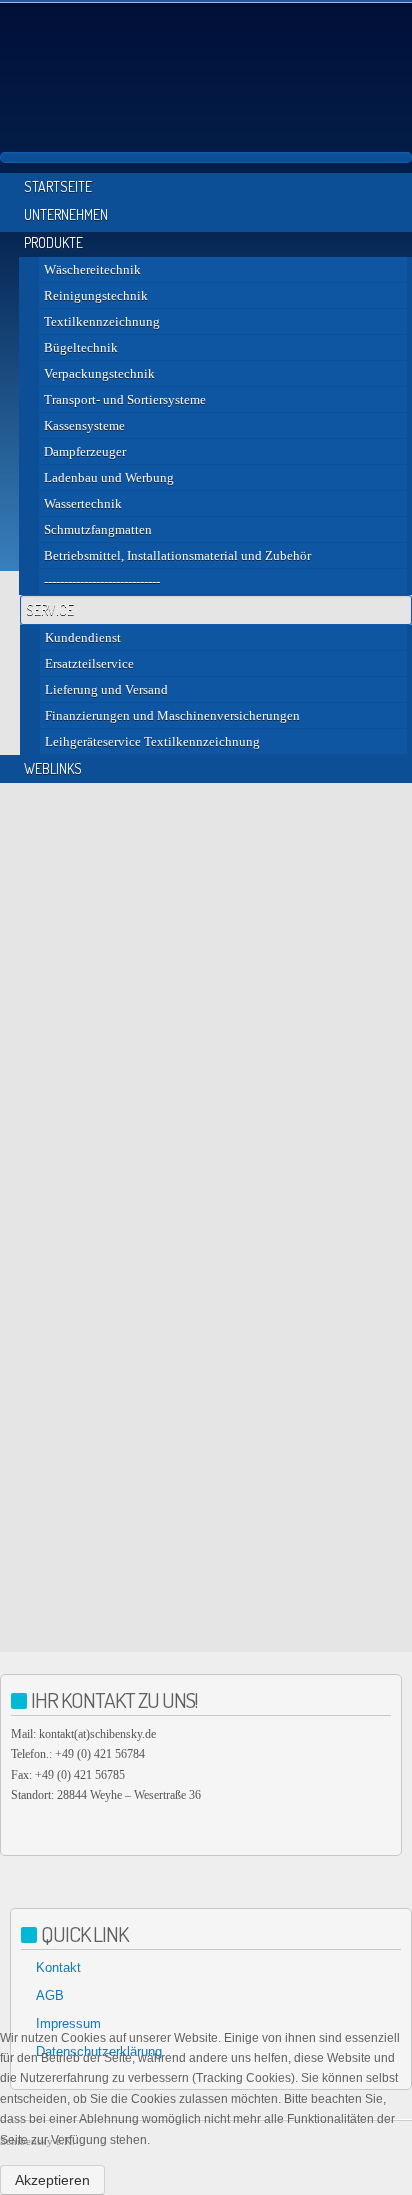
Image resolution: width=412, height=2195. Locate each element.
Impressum (68, 2023)
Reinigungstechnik (96, 295)
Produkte (53, 242)
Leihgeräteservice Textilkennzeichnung (152, 741)
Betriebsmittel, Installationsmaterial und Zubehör (177, 555)
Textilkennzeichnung (102, 321)
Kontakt (58, 1967)
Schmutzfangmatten (98, 529)
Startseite (58, 186)
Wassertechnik (83, 503)
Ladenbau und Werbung (109, 477)
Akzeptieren (52, 2180)
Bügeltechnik (81, 347)
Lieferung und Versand (106, 689)
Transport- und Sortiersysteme (125, 399)
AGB (50, 1995)
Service (50, 609)
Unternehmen (66, 214)
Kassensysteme (84, 425)
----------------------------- (102, 581)
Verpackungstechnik (99, 373)
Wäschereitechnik (92, 269)
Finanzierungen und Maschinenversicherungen (172, 715)
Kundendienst (83, 637)
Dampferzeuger (85, 451)
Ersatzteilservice (89, 663)
